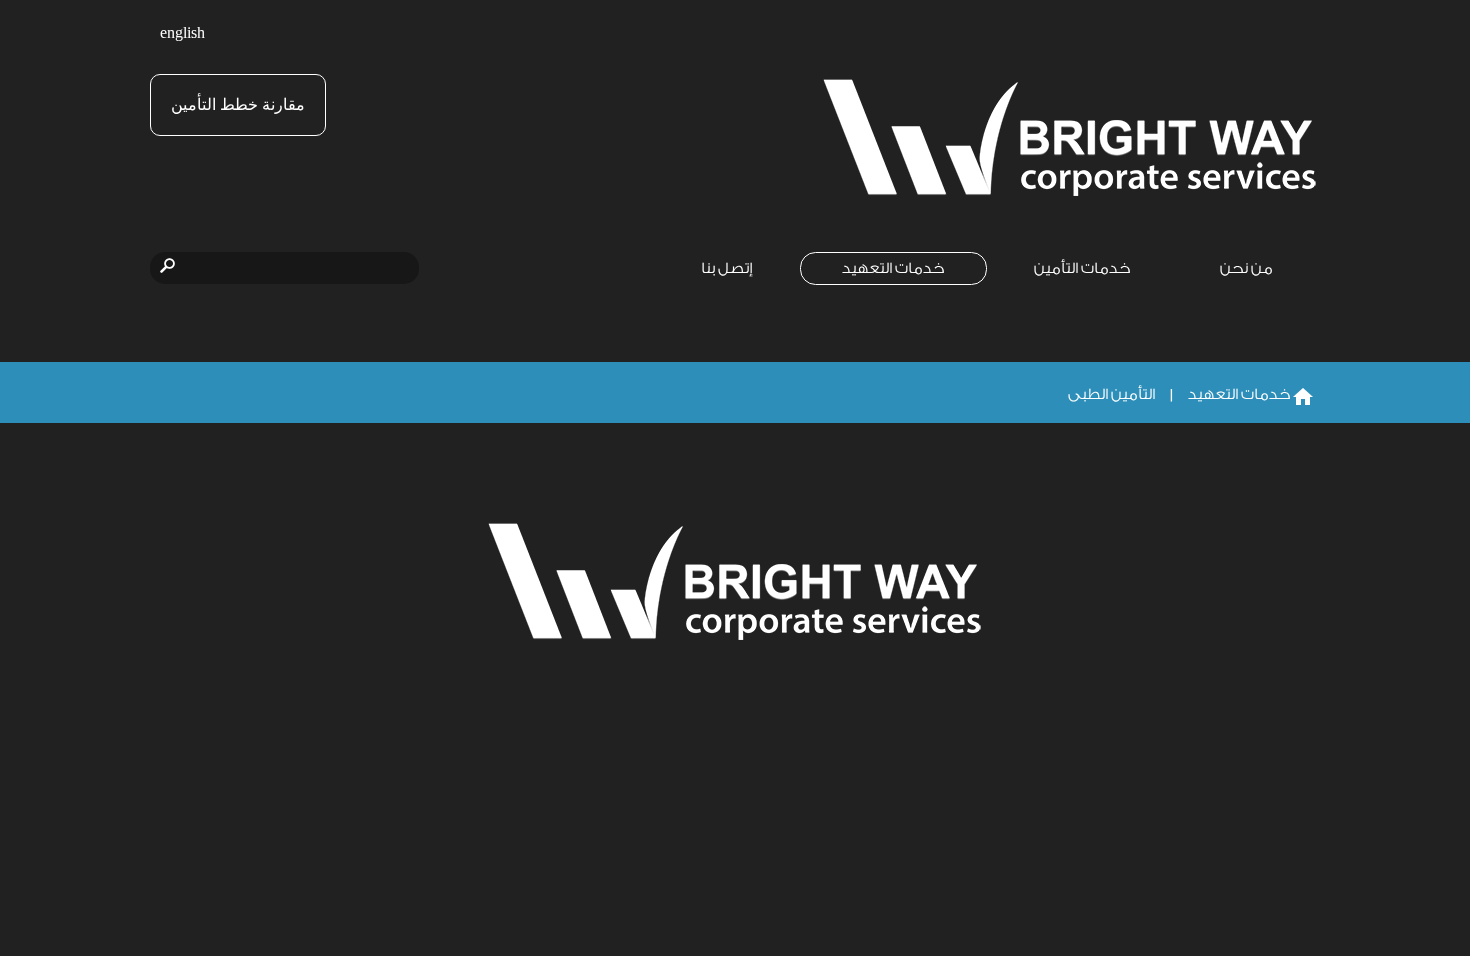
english (182, 33)
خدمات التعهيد (893, 268)
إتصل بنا (727, 268)
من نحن (1246, 268)
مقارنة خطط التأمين (238, 104)
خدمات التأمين (1082, 268)
